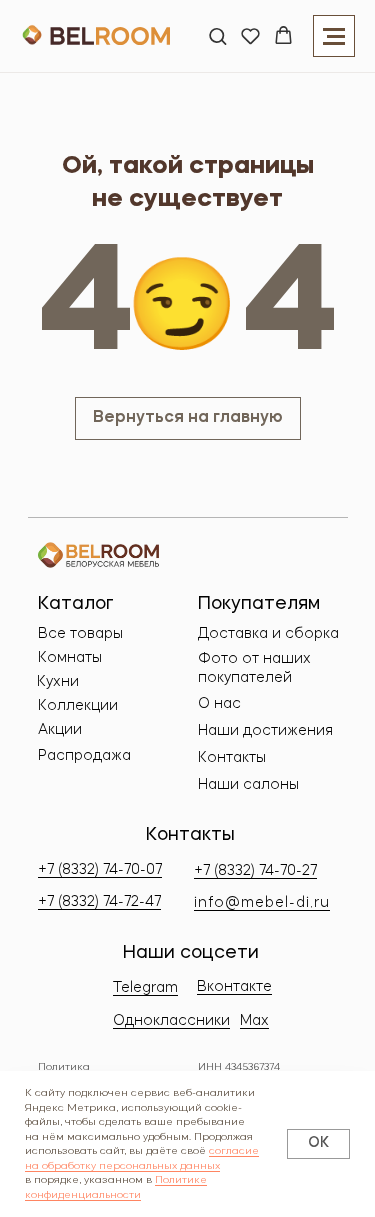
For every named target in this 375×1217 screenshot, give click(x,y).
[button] (217, 35)
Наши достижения (265, 731)
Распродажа (84, 756)
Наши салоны (248, 785)
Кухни (58, 682)
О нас (219, 704)
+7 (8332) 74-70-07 (100, 870)
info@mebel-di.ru (262, 903)
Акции (60, 730)
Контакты (232, 758)
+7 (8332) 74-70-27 (255, 871)
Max (254, 1021)
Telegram (145, 988)
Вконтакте (234, 987)
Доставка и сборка (268, 634)
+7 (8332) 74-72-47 (99, 902)
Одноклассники (171, 1021)
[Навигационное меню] (334, 36)
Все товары (80, 634)
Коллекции (78, 706)
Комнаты (70, 658)
